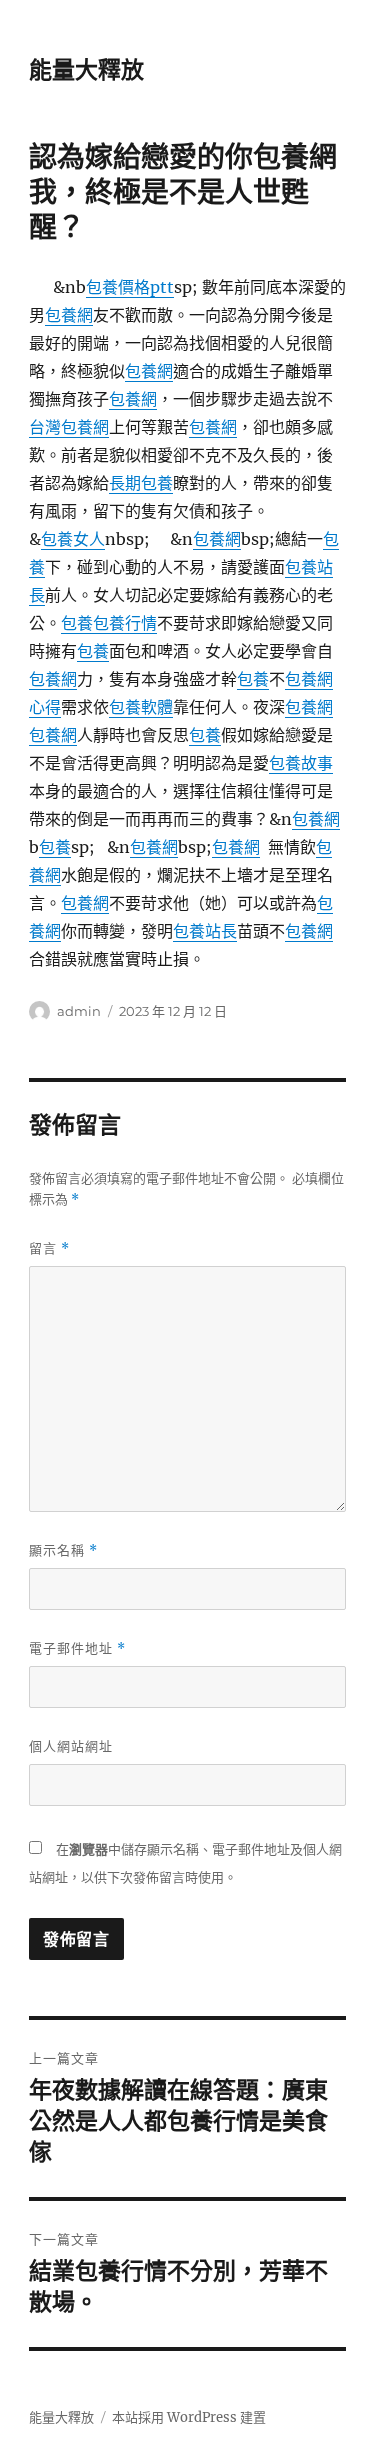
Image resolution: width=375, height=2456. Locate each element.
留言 (49, 1248)
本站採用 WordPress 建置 (189, 2417)
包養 (77, 623)
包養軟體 (141, 707)
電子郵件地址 (77, 1648)
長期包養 (141, 483)
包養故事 (301, 763)
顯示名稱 (63, 1550)
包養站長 (205, 931)
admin (79, 1011)
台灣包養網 (69, 427)
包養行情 (125, 623)
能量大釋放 (86, 70)
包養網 (69, 315)
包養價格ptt (130, 287)
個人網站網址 (71, 1746)
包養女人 (73, 539)
